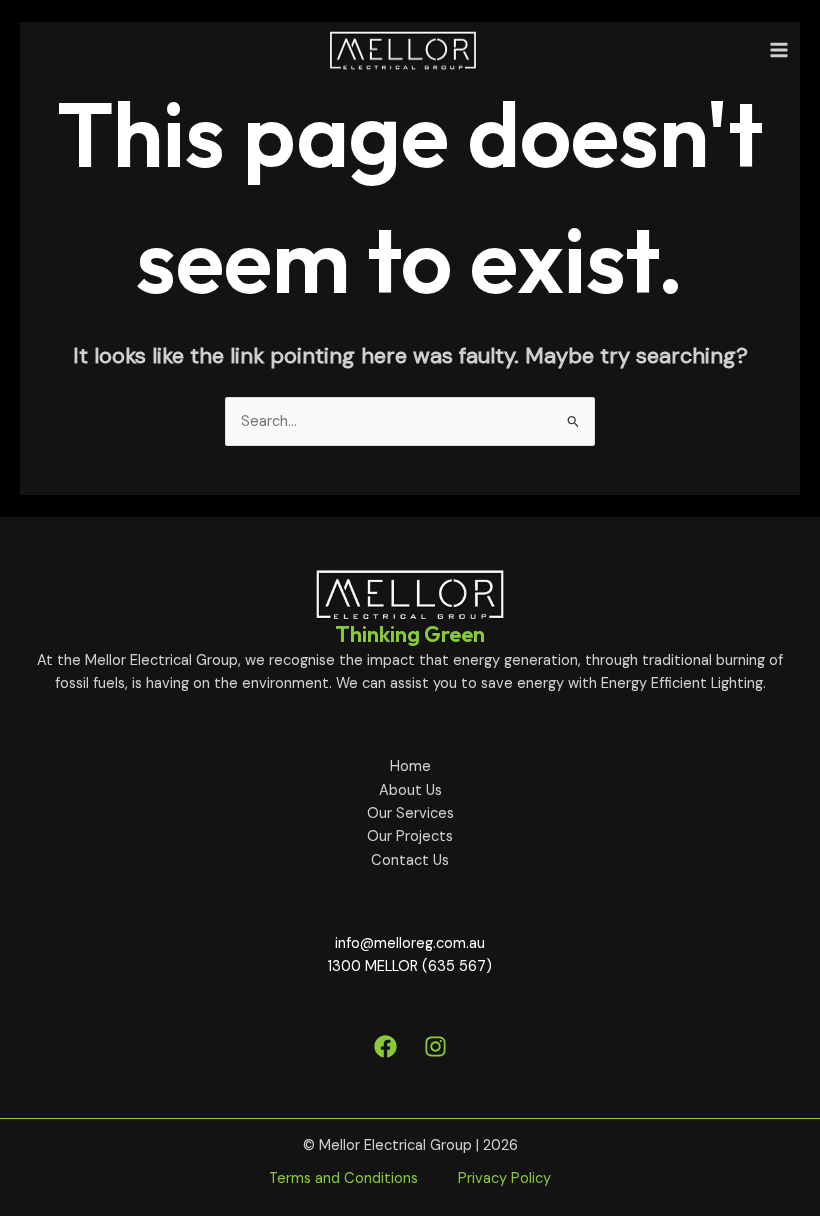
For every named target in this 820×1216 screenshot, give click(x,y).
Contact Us (410, 860)
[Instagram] (435, 1046)
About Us (410, 790)
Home (410, 766)
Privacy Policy (504, 1178)
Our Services (410, 813)
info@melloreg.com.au (410, 943)
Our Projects (410, 836)
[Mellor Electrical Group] (403, 50)
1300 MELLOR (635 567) (410, 966)
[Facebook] (385, 1046)
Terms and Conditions (343, 1178)
